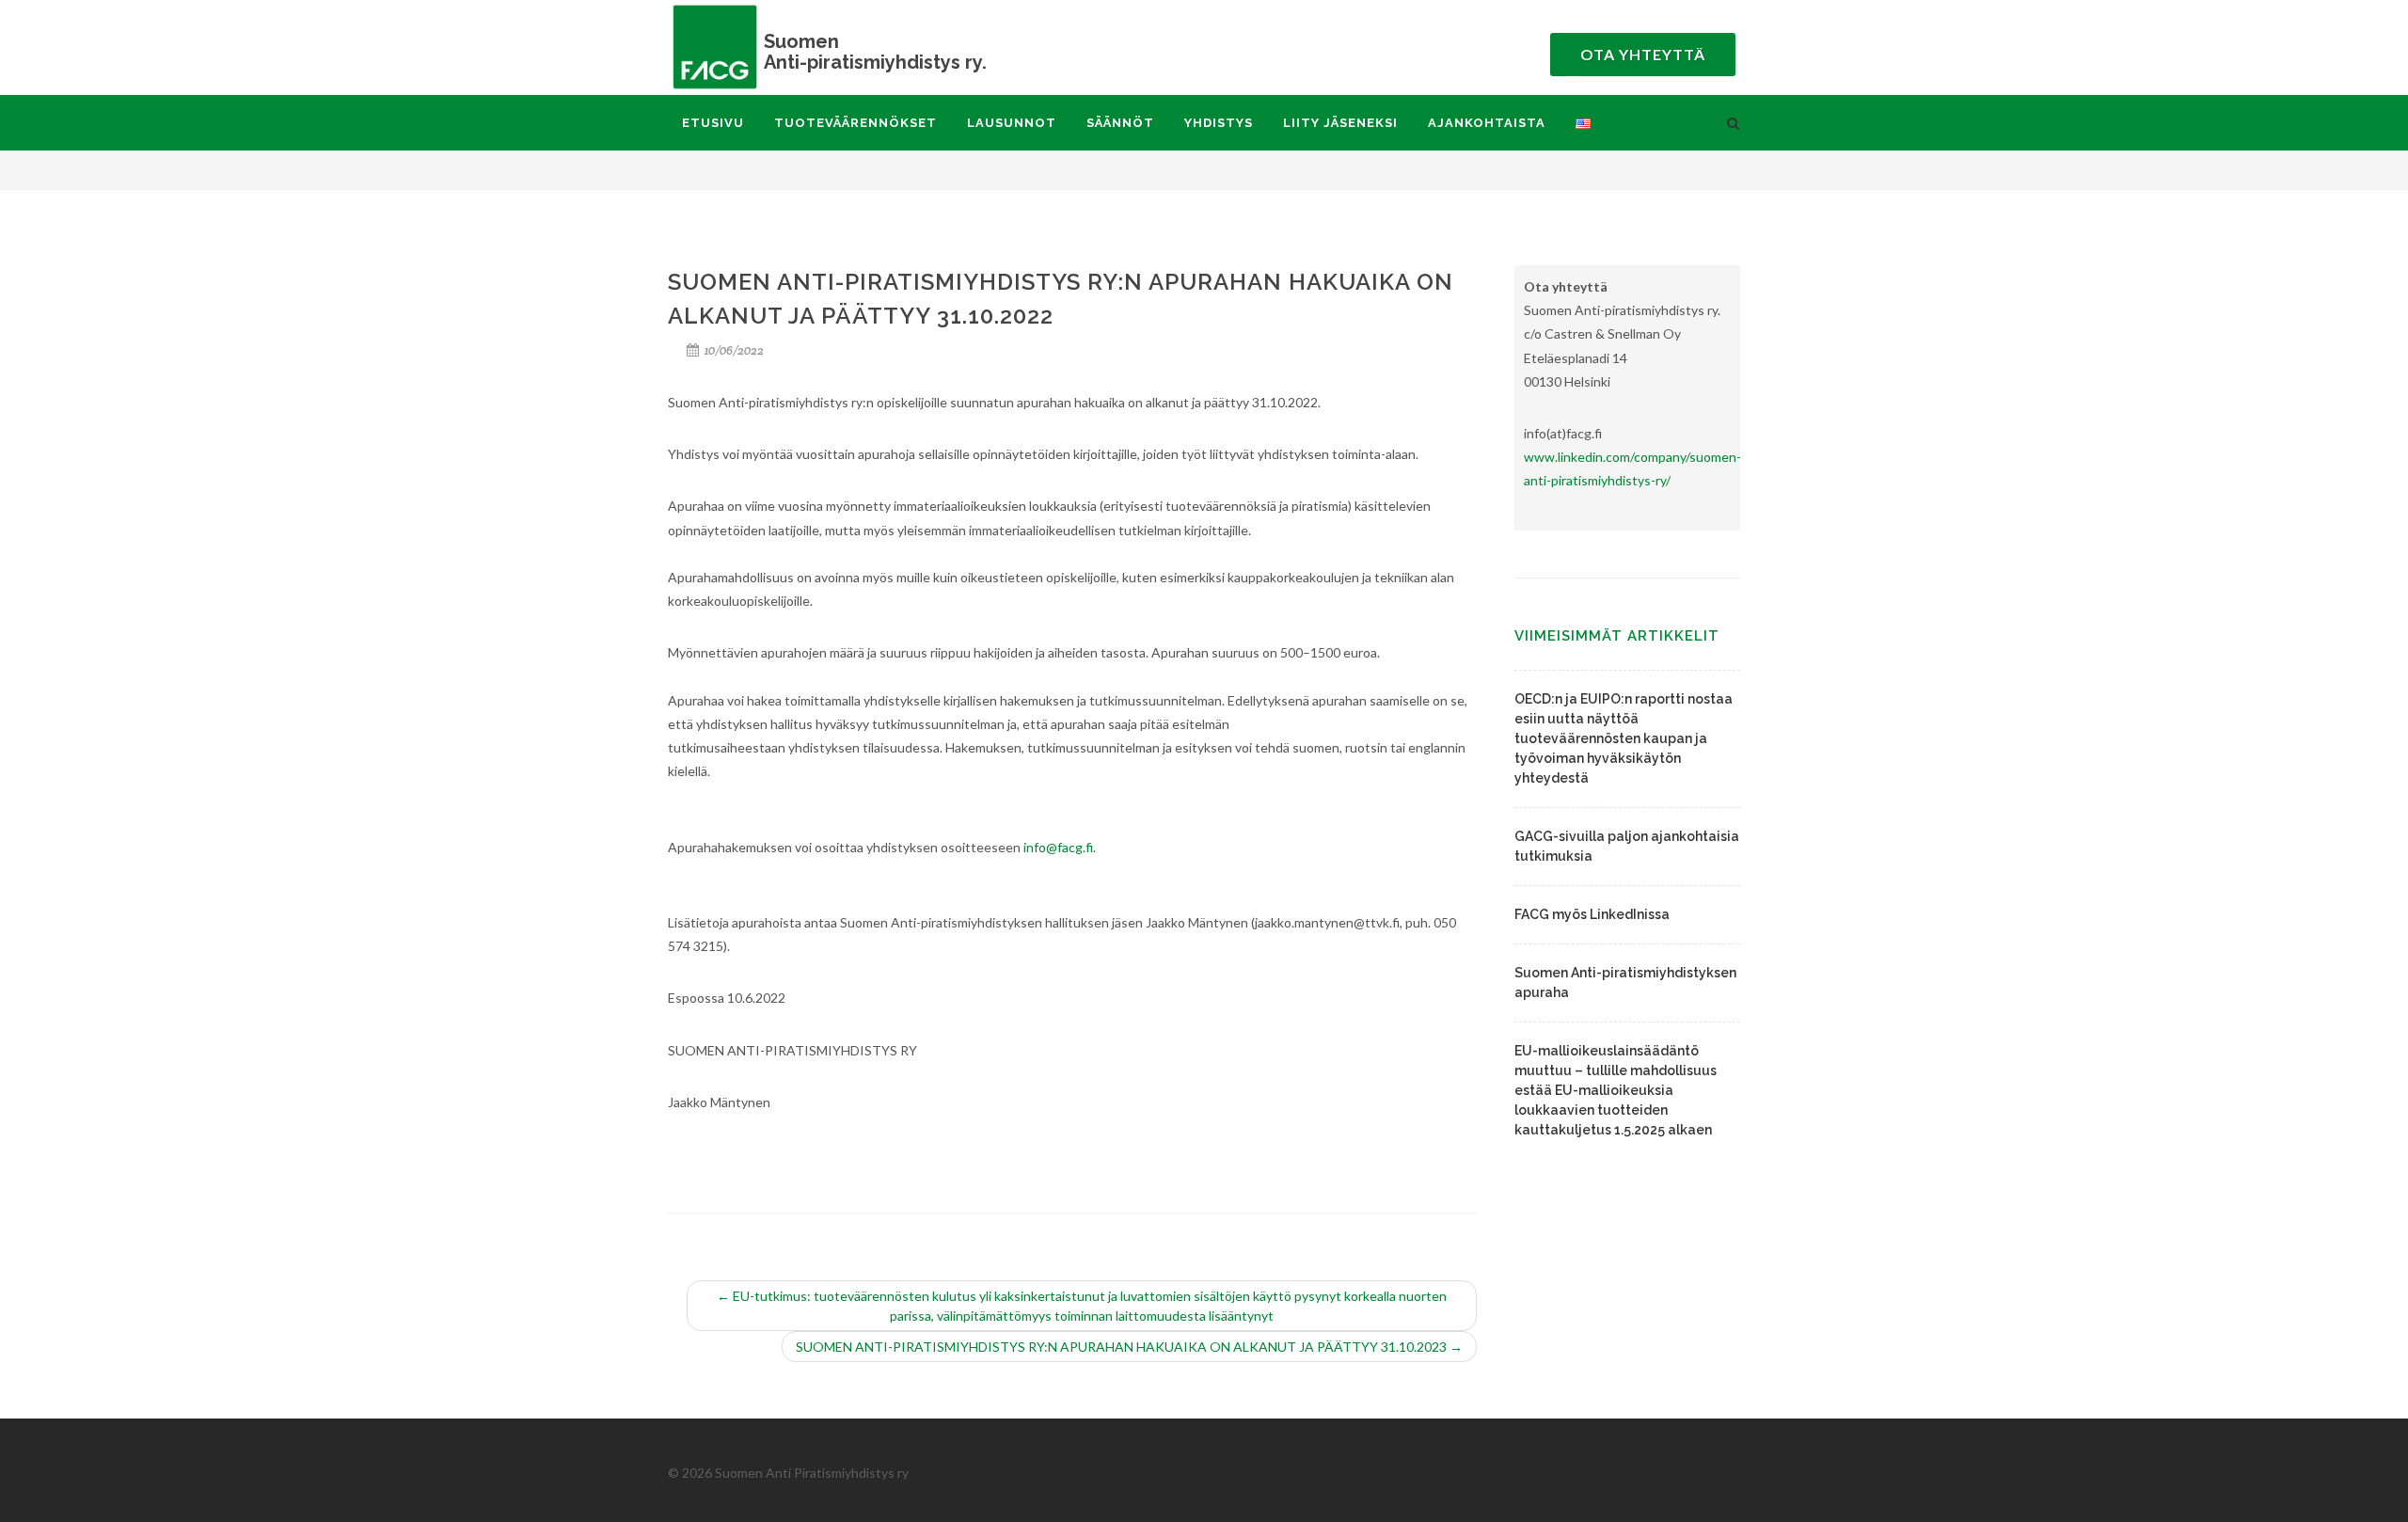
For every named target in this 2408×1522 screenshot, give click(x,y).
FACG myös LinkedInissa (1592, 914)
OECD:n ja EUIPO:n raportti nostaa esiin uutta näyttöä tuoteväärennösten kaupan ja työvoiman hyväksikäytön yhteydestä (1624, 738)
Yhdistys (1219, 123)
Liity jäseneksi (1340, 123)
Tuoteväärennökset (855, 123)
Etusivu (713, 123)
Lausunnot (1012, 123)
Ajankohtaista (1487, 123)
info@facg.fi (1058, 847)
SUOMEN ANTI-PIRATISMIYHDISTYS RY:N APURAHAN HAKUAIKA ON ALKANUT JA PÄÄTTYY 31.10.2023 (1129, 1347)
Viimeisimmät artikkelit (1617, 636)
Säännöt (1120, 123)
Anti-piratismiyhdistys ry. (875, 51)
